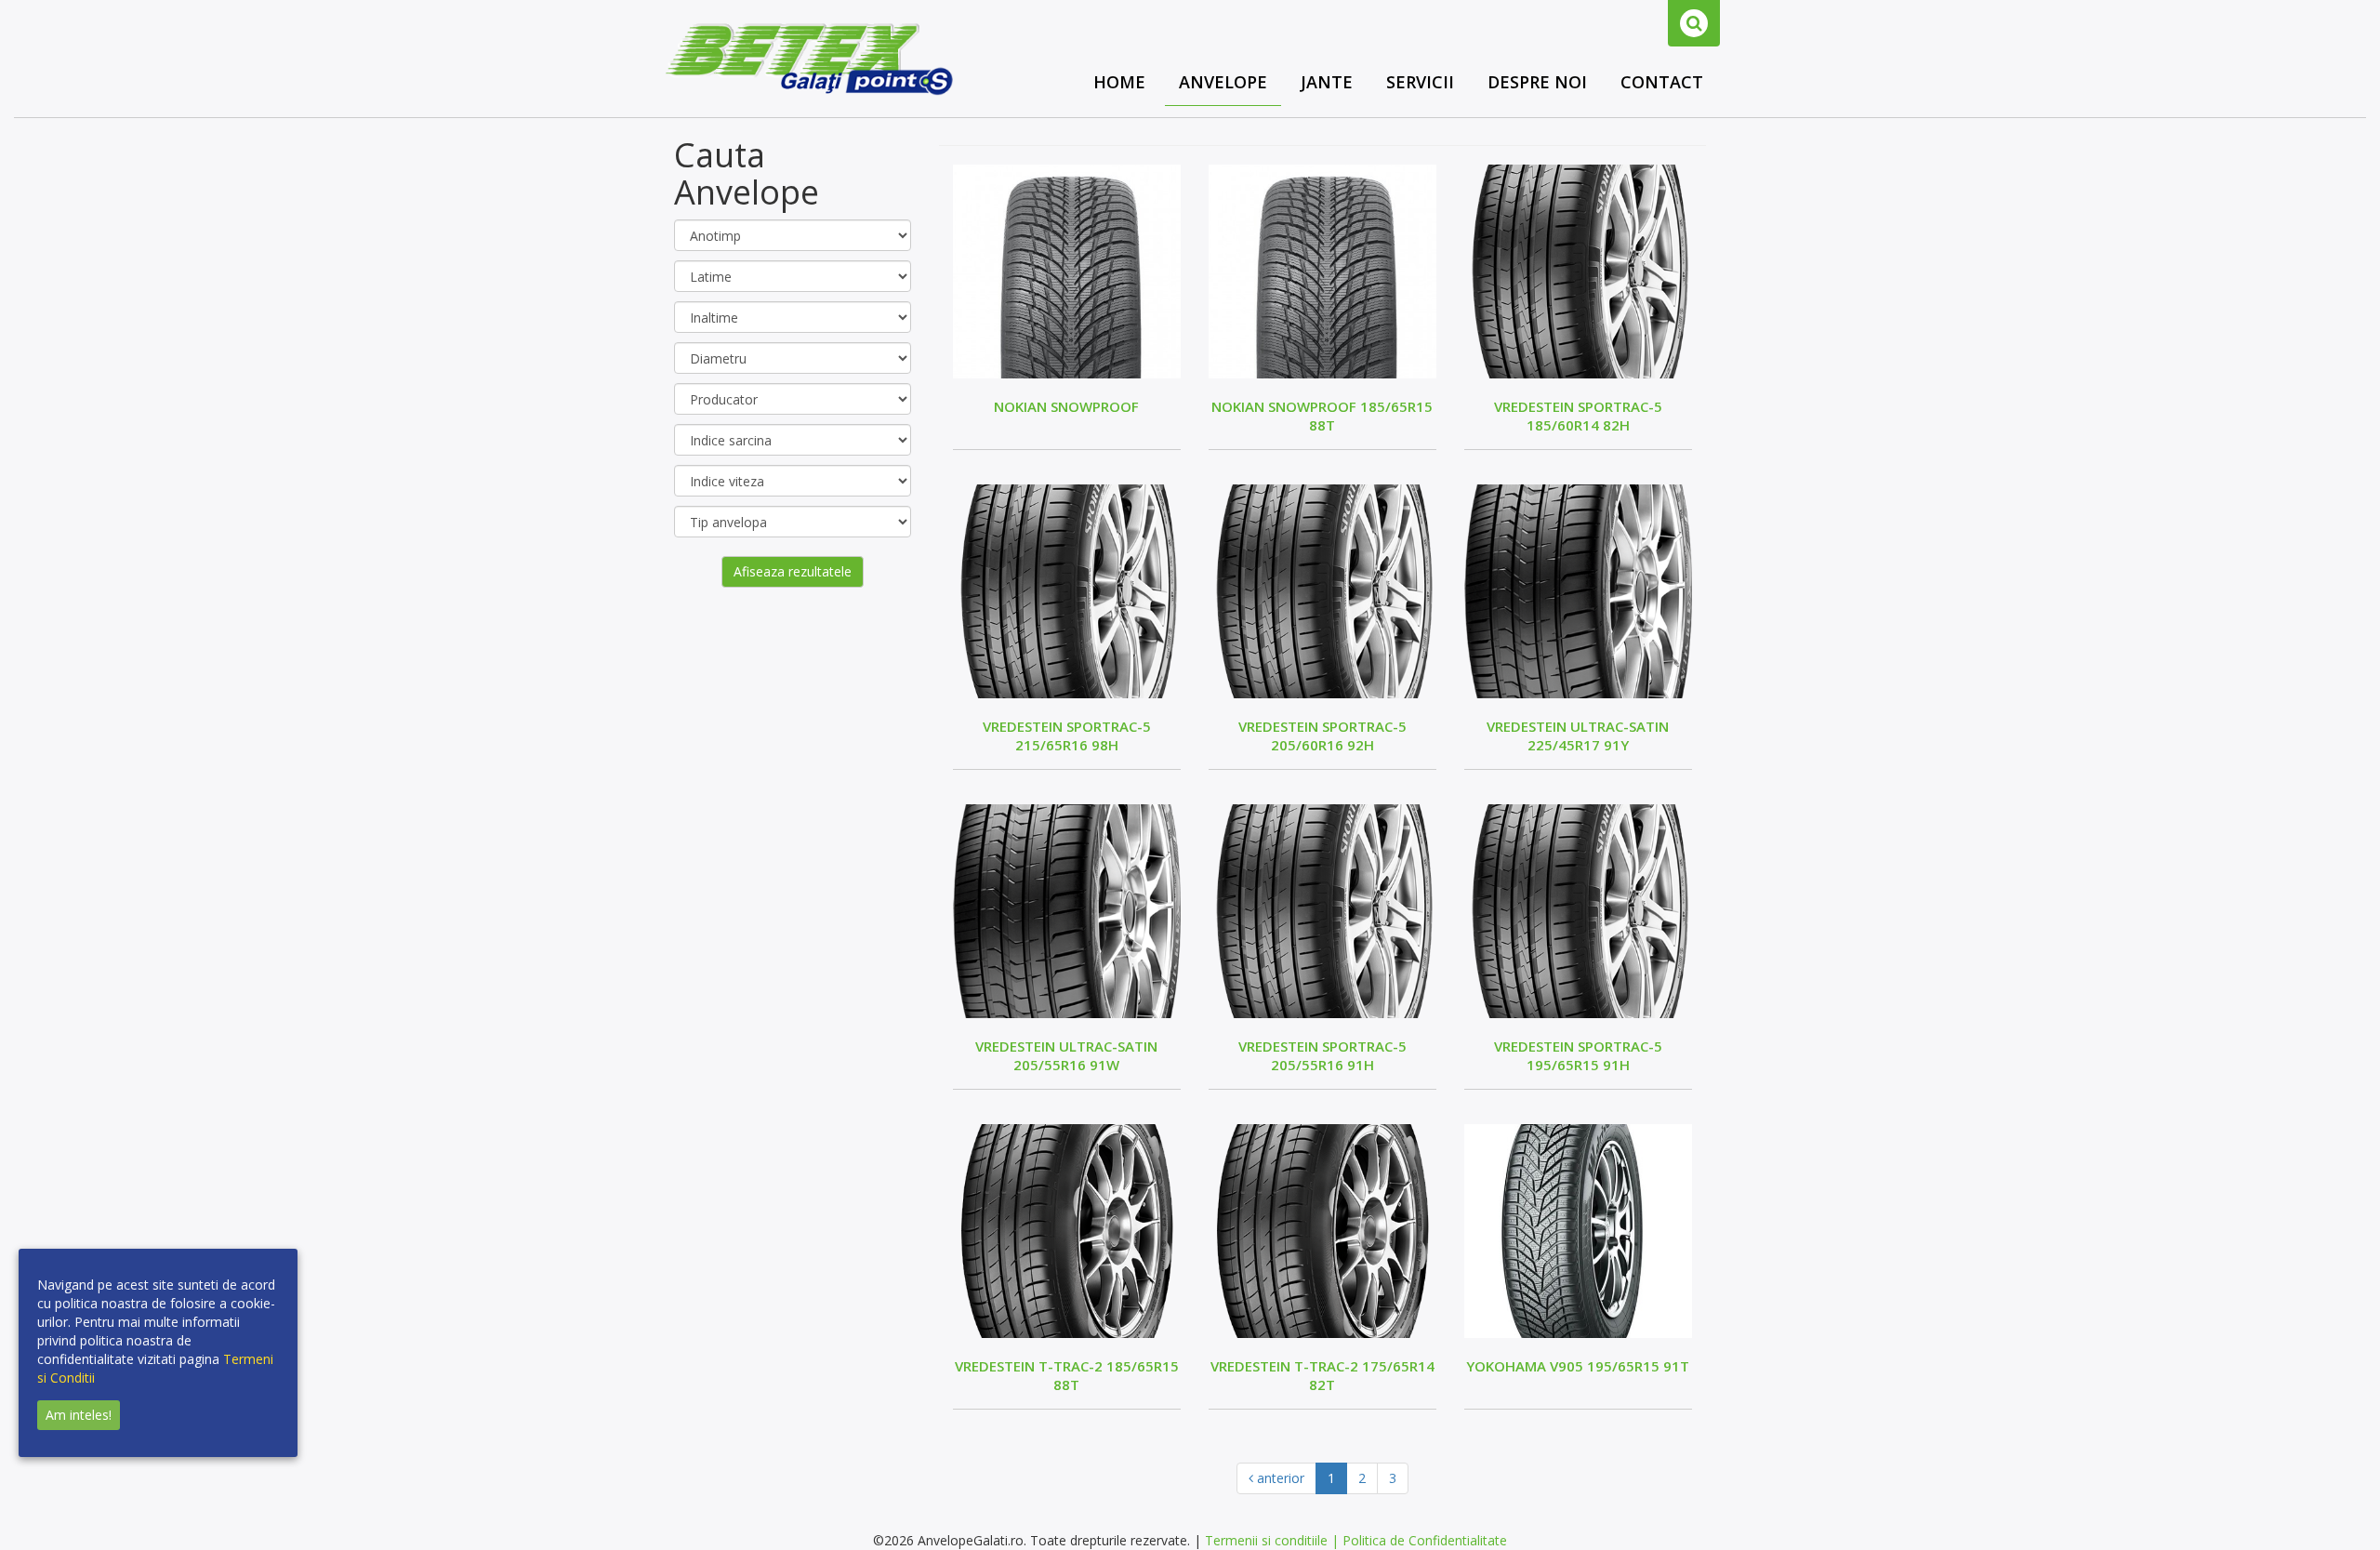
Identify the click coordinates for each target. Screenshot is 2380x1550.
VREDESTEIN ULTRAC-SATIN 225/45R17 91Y (1578, 735)
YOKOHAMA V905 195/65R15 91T (1578, 1366)
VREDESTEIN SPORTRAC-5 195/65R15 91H (1578, 1055)
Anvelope (1223, 82)
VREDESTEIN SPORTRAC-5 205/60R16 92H (1322, 735)
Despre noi (1537, 82)
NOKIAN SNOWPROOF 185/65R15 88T (1322, 416)
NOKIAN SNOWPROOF (1066, 406)
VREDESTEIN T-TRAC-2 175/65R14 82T (1322, 1375)
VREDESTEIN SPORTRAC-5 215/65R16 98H (1067, 735)
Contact (1662, 82)
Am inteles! (79, 1415)
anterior (1279, 1478)
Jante (1327, 82)
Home (1119, 82)
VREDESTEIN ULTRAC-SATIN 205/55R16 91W (1066, 1055)
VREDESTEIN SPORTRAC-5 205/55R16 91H (1322, 1055)
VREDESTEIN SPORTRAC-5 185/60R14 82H (1578, 416)
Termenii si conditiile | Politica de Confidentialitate (1356, 1540)
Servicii (1420, 82)
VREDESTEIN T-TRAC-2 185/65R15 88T (1067, 1375)
